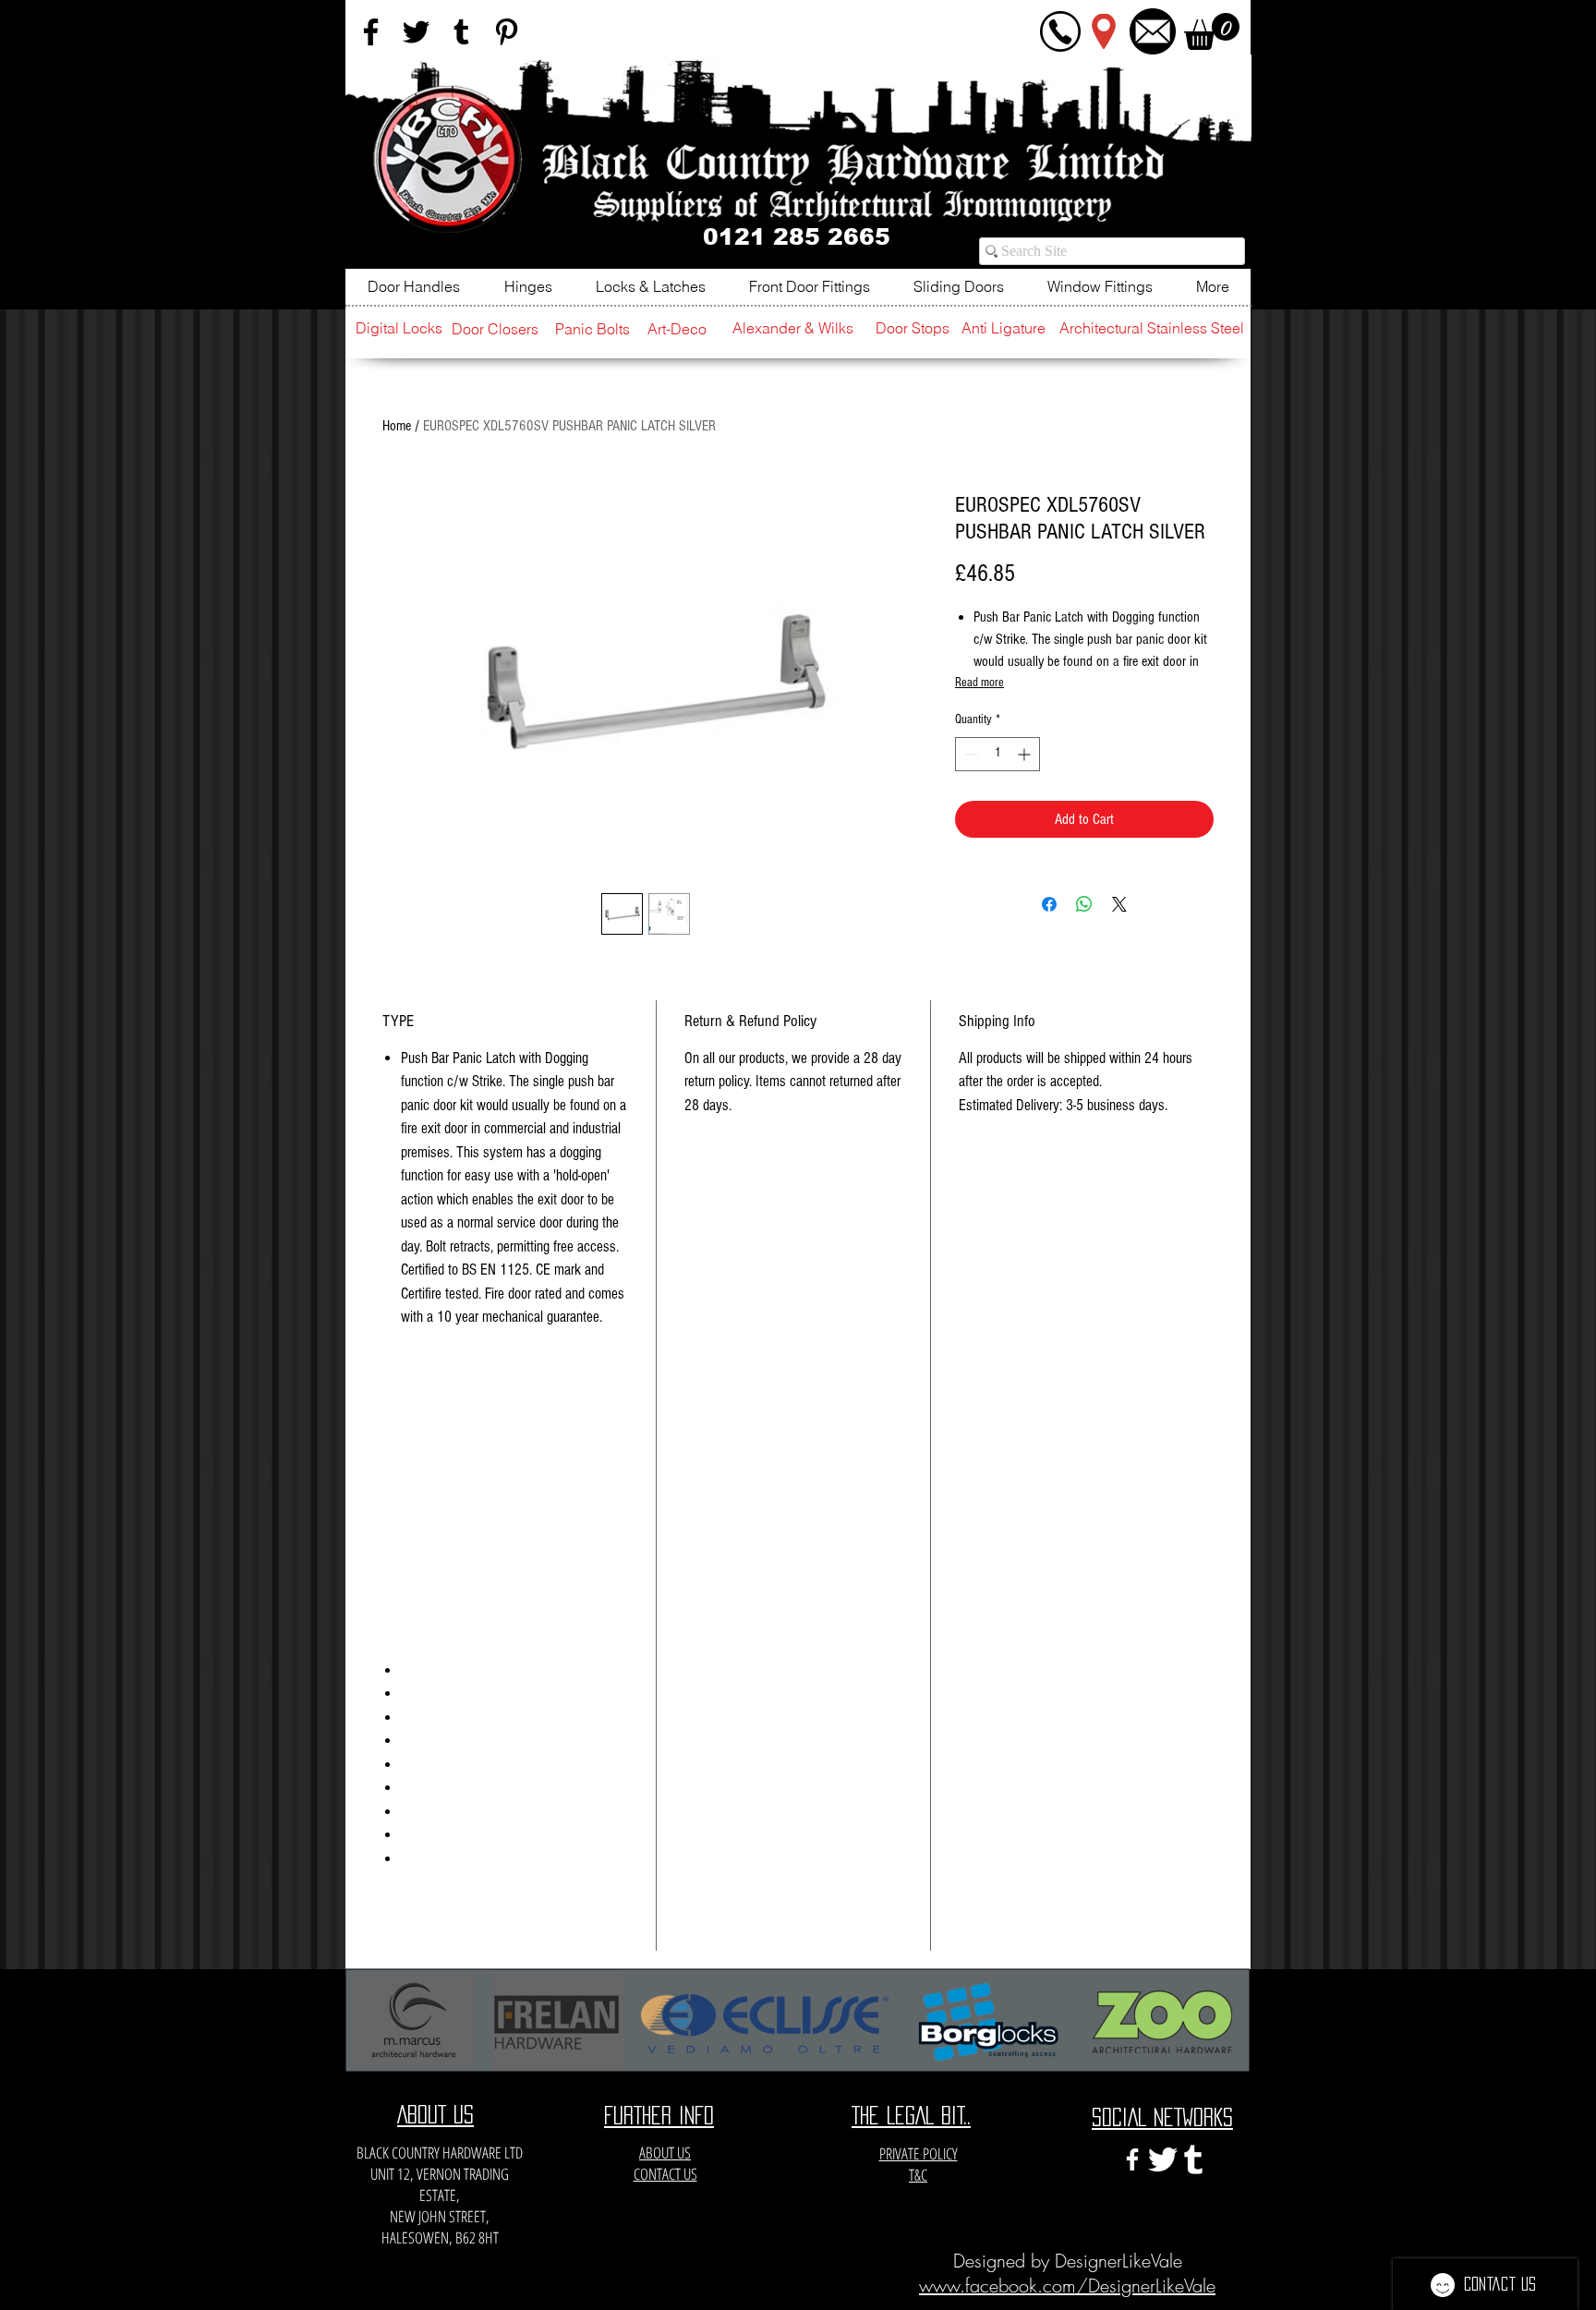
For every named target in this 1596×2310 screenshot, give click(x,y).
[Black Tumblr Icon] (461, 32)
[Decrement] (969, 754)
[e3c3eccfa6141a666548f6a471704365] (1193, 2159)
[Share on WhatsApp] (1084, 904)
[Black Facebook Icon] (371, 32)
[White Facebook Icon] (1132, 2159)
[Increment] (1026, 754)
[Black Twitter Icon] (416, 32)
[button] (1212, 31)
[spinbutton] (997, 754)
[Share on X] (1119, 904)
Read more (979, 683)
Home (397, 426)
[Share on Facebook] (1049, 904)
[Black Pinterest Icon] (507, 32)
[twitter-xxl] (1163, 2159)
